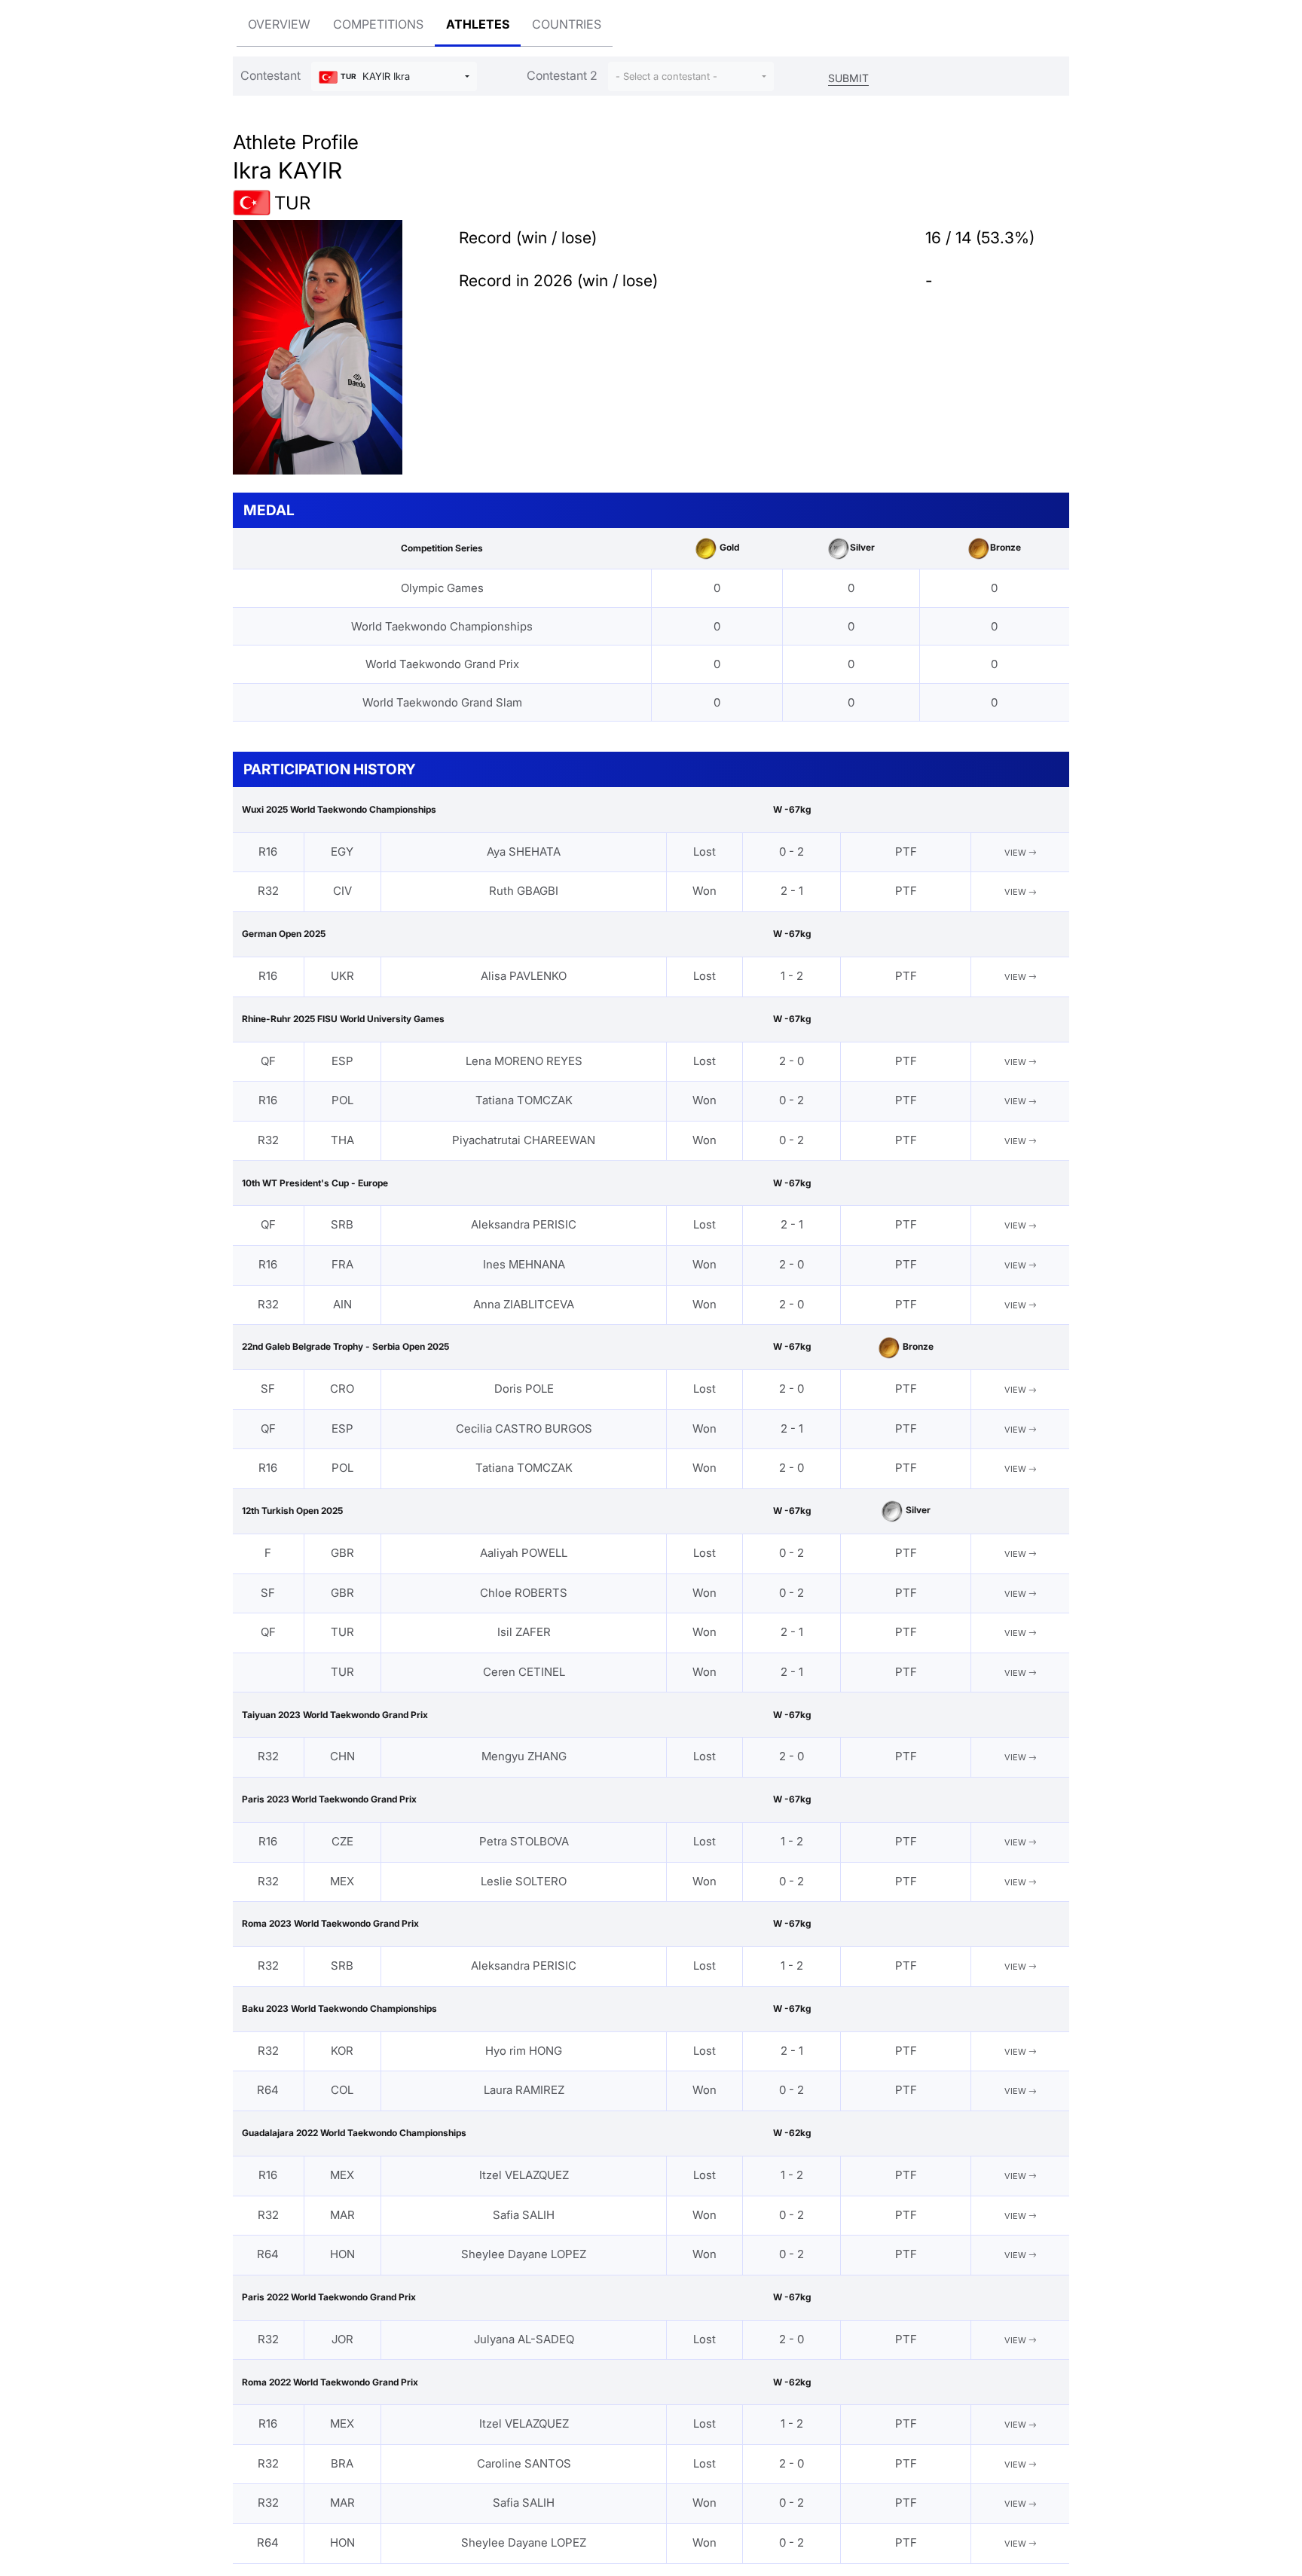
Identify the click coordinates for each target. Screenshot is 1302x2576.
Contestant (270, 75)
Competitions (378, 24)
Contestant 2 (562, 75)
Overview (279, 24)
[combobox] (394, 76)
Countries (567, 24)
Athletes (478, 24)
